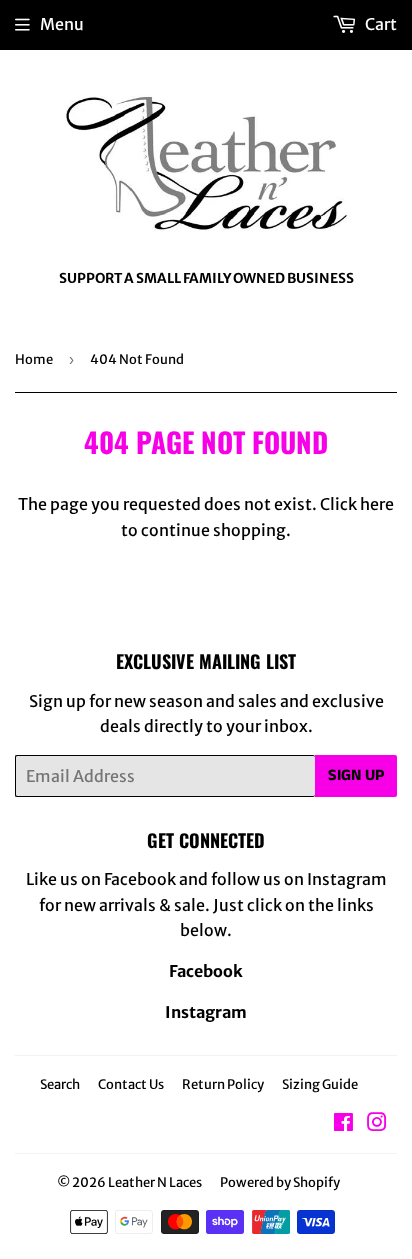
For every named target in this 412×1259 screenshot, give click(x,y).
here (377, 504)
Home (34, 359)
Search (60, 1084)
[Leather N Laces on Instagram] (377, 1124)
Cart (379, 24)
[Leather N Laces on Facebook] (343, 1124)
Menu (62, 24)
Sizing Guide (320, 1084)
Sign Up (356, 775)
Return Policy (223, 1084)
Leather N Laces (155, 1182)
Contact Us (131, 1084)
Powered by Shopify (280, 1182)
